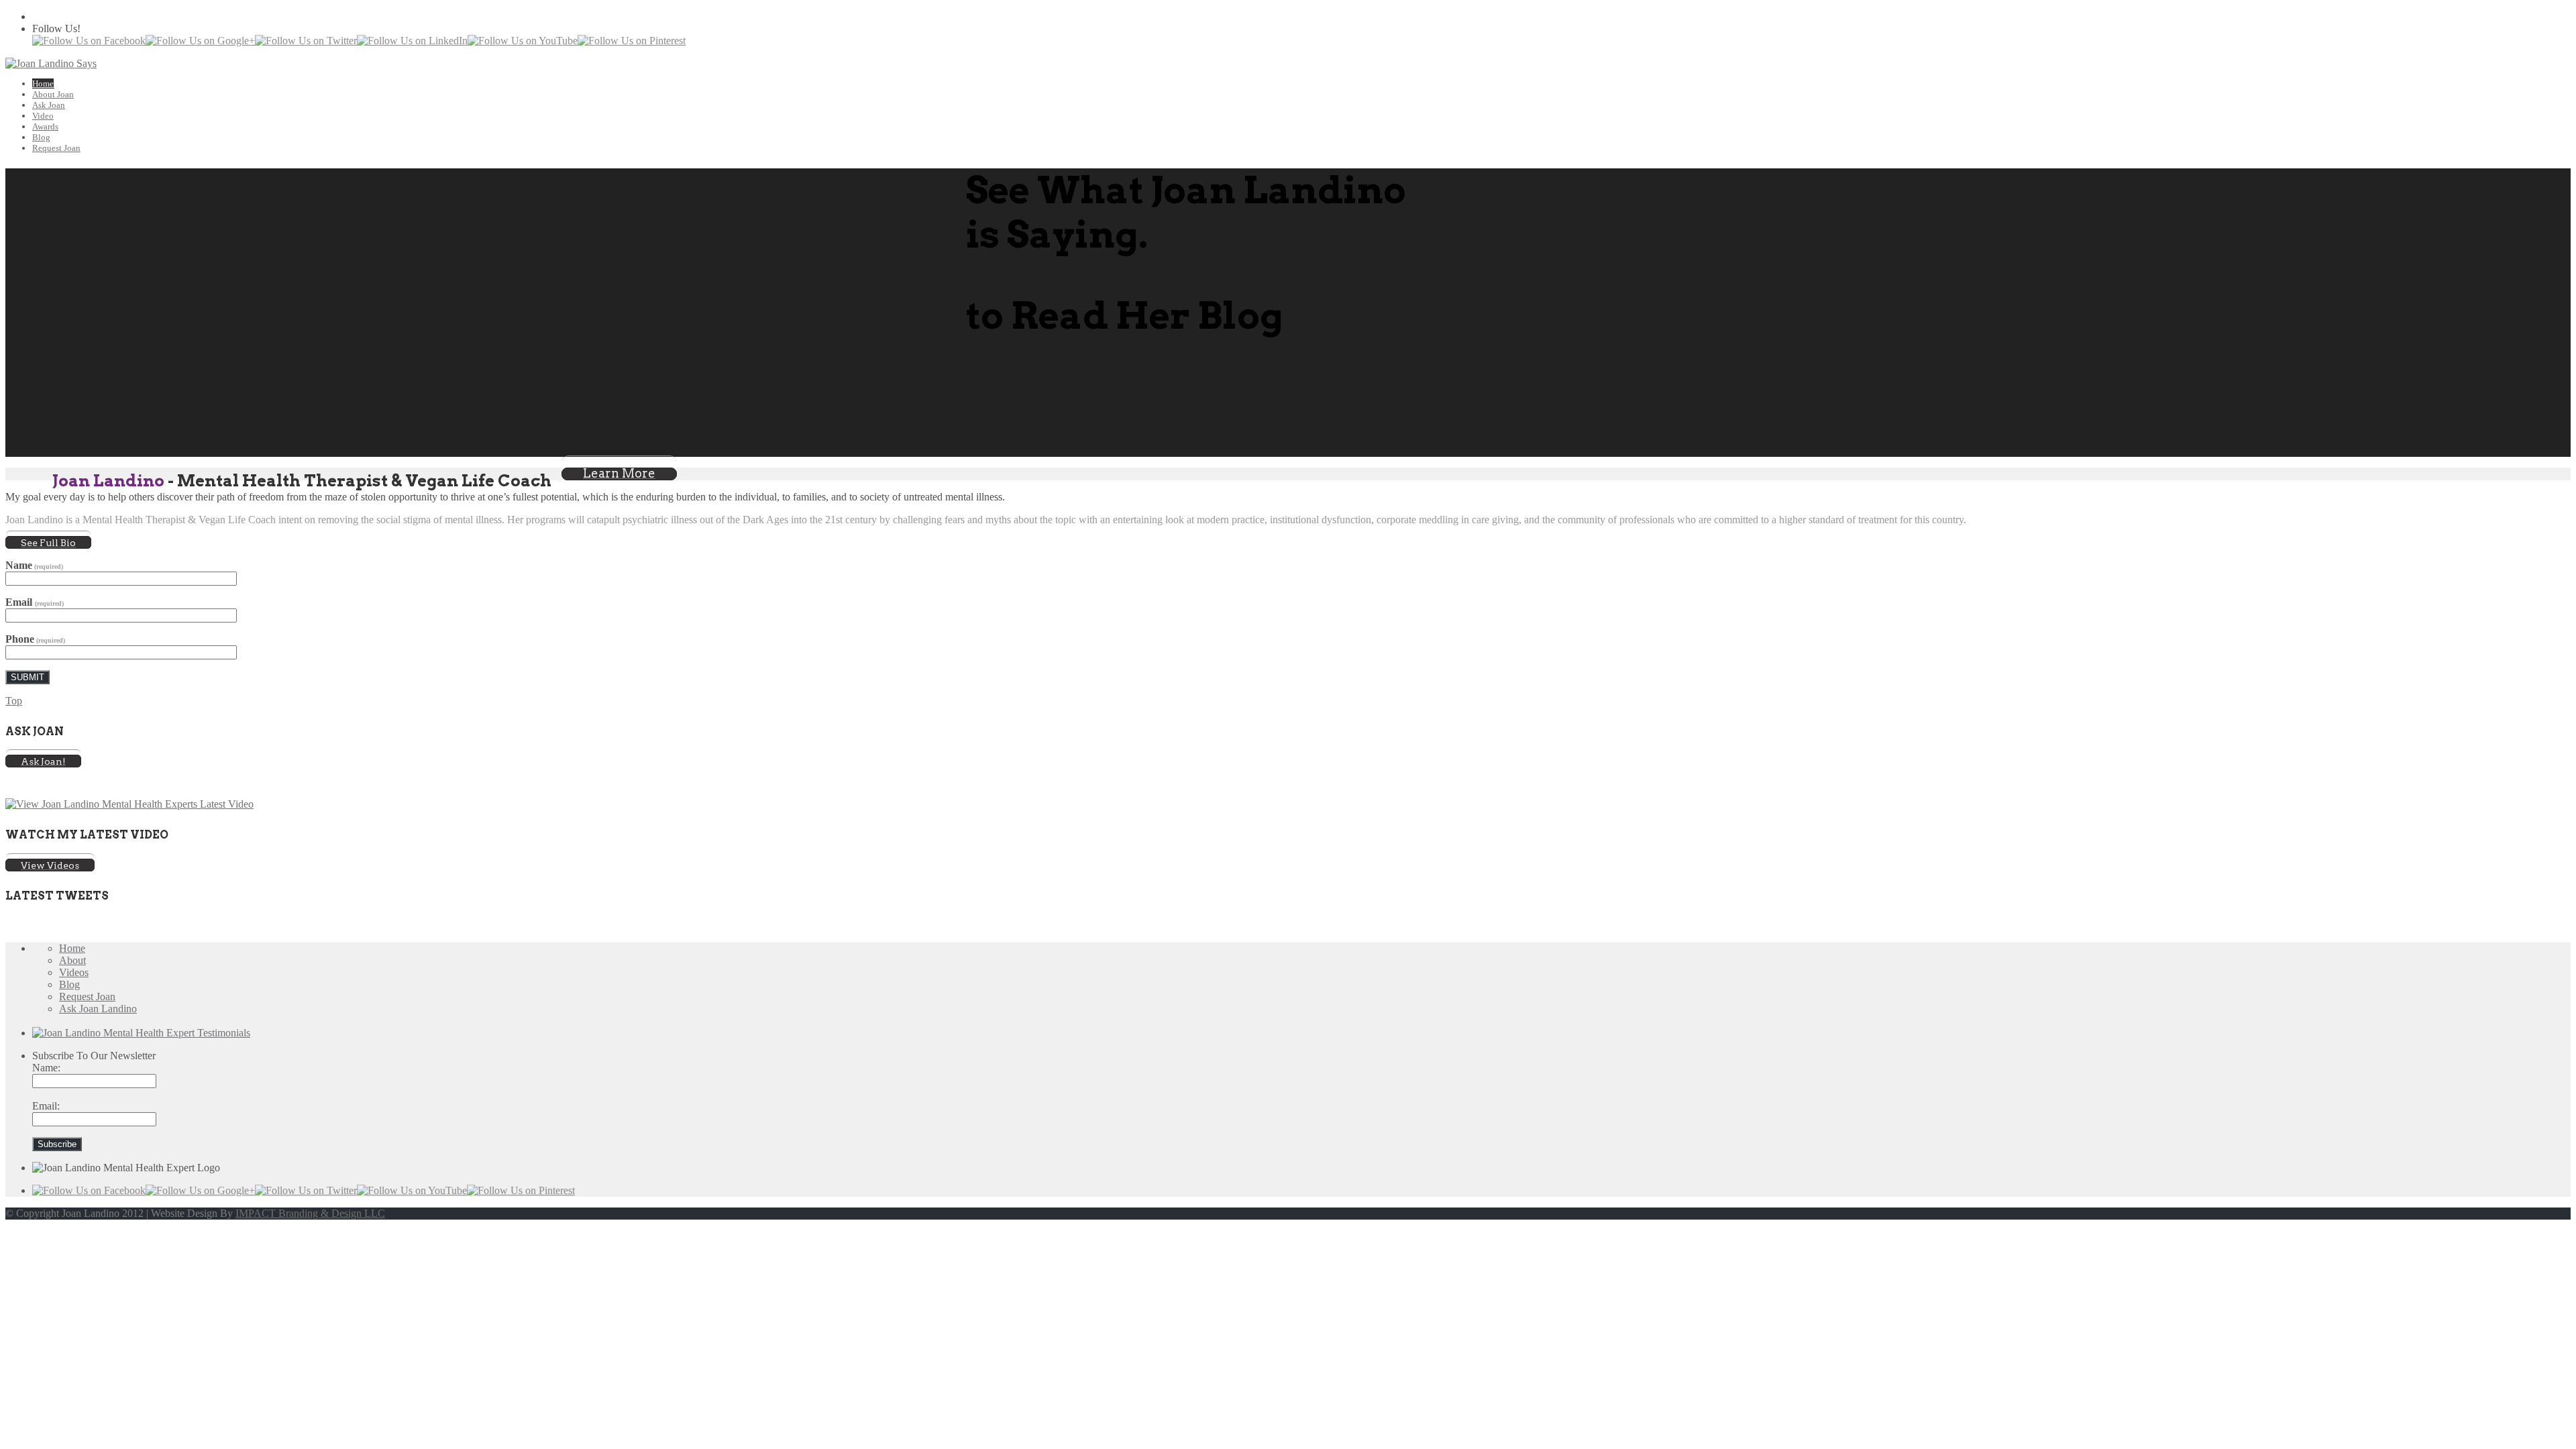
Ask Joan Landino (98, 1009)
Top (14, 701)
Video (43, 116)
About (72, 960)
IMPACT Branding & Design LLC (310, 1213)
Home (43, 84)
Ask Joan (49, 105)
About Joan (53, 94)
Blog (41, 137)
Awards (45, 126)
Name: (46, 1068)
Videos (74, 972)
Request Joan (56, 148)
